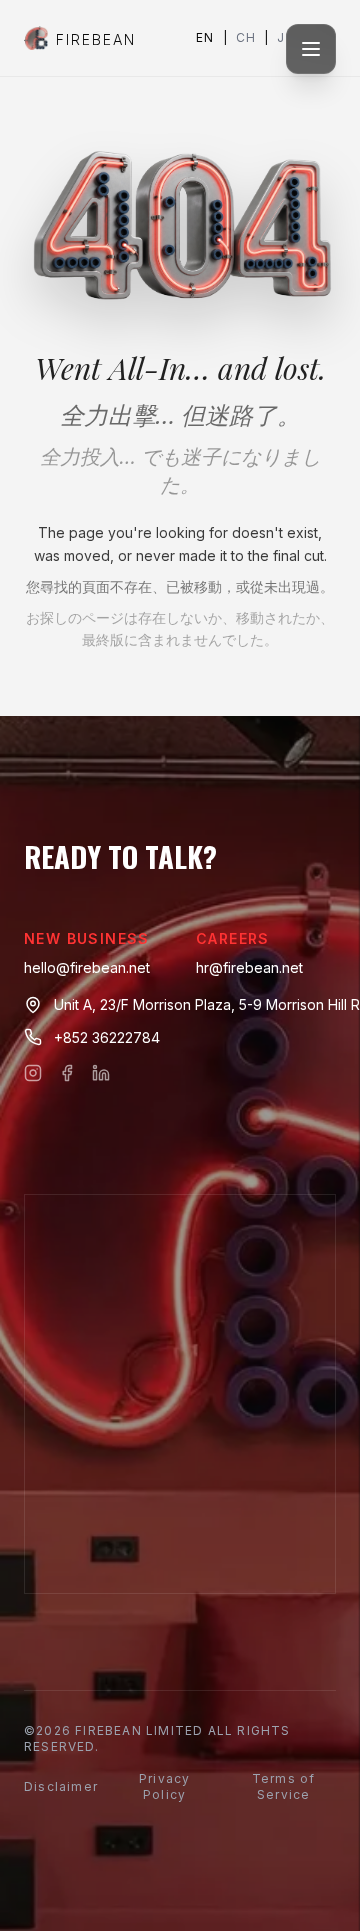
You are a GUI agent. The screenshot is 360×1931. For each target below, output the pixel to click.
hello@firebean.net (87, 967)
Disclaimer (61, 1786)
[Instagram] (33, 1073)
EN (205, 37)
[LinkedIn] (101, 1073)
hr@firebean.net (249, 967)
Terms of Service (284, 1786)
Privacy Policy (164, 1786)
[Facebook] (67, 1073)
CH (246, 37)
